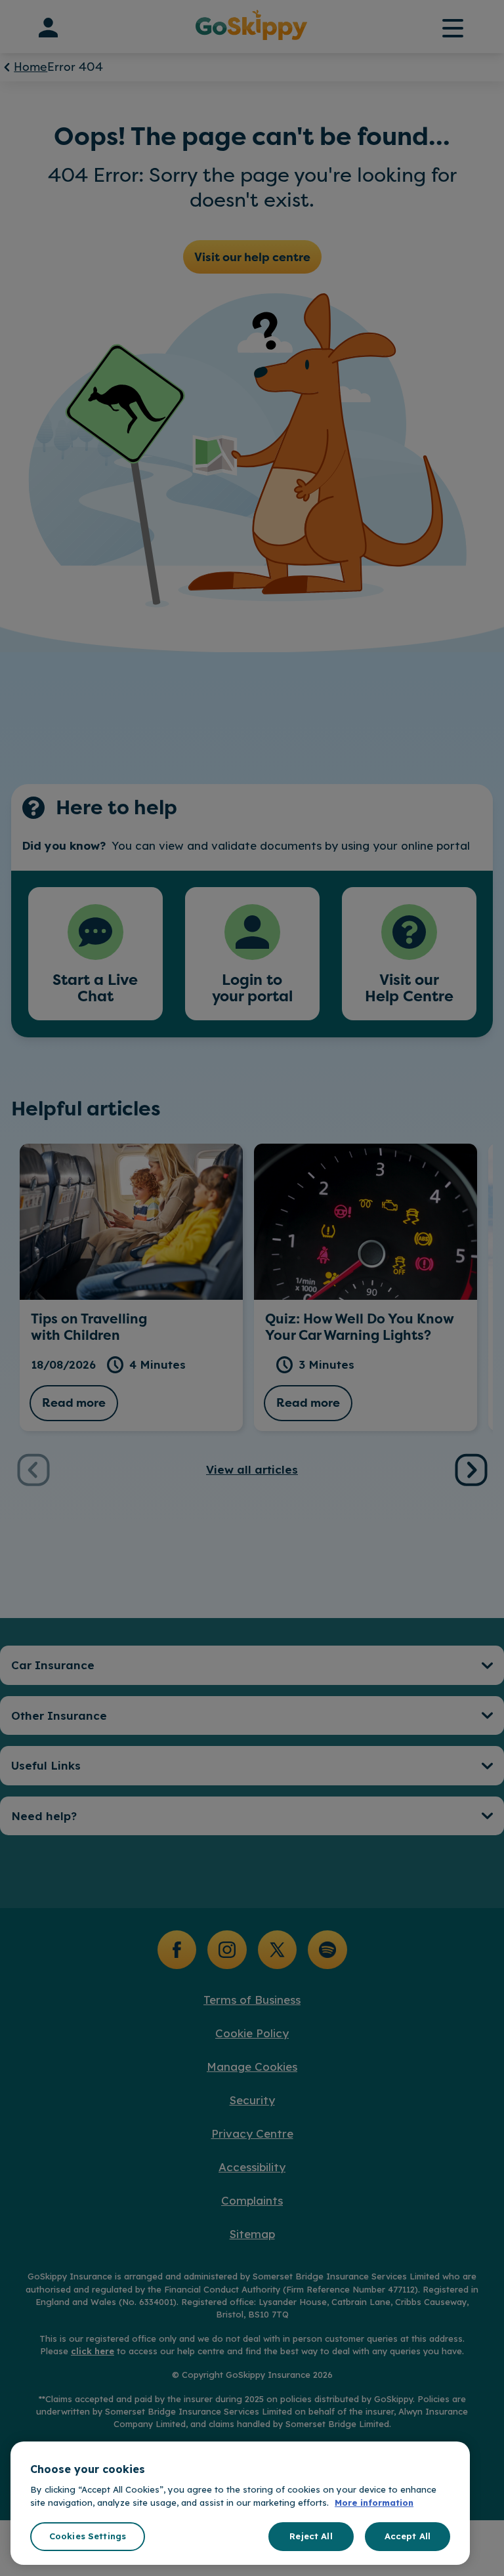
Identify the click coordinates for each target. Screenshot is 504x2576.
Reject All (311, 2536)
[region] (240, 2503)
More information (374, 2503)
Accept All (408, 2536)
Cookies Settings (88, 2536)
